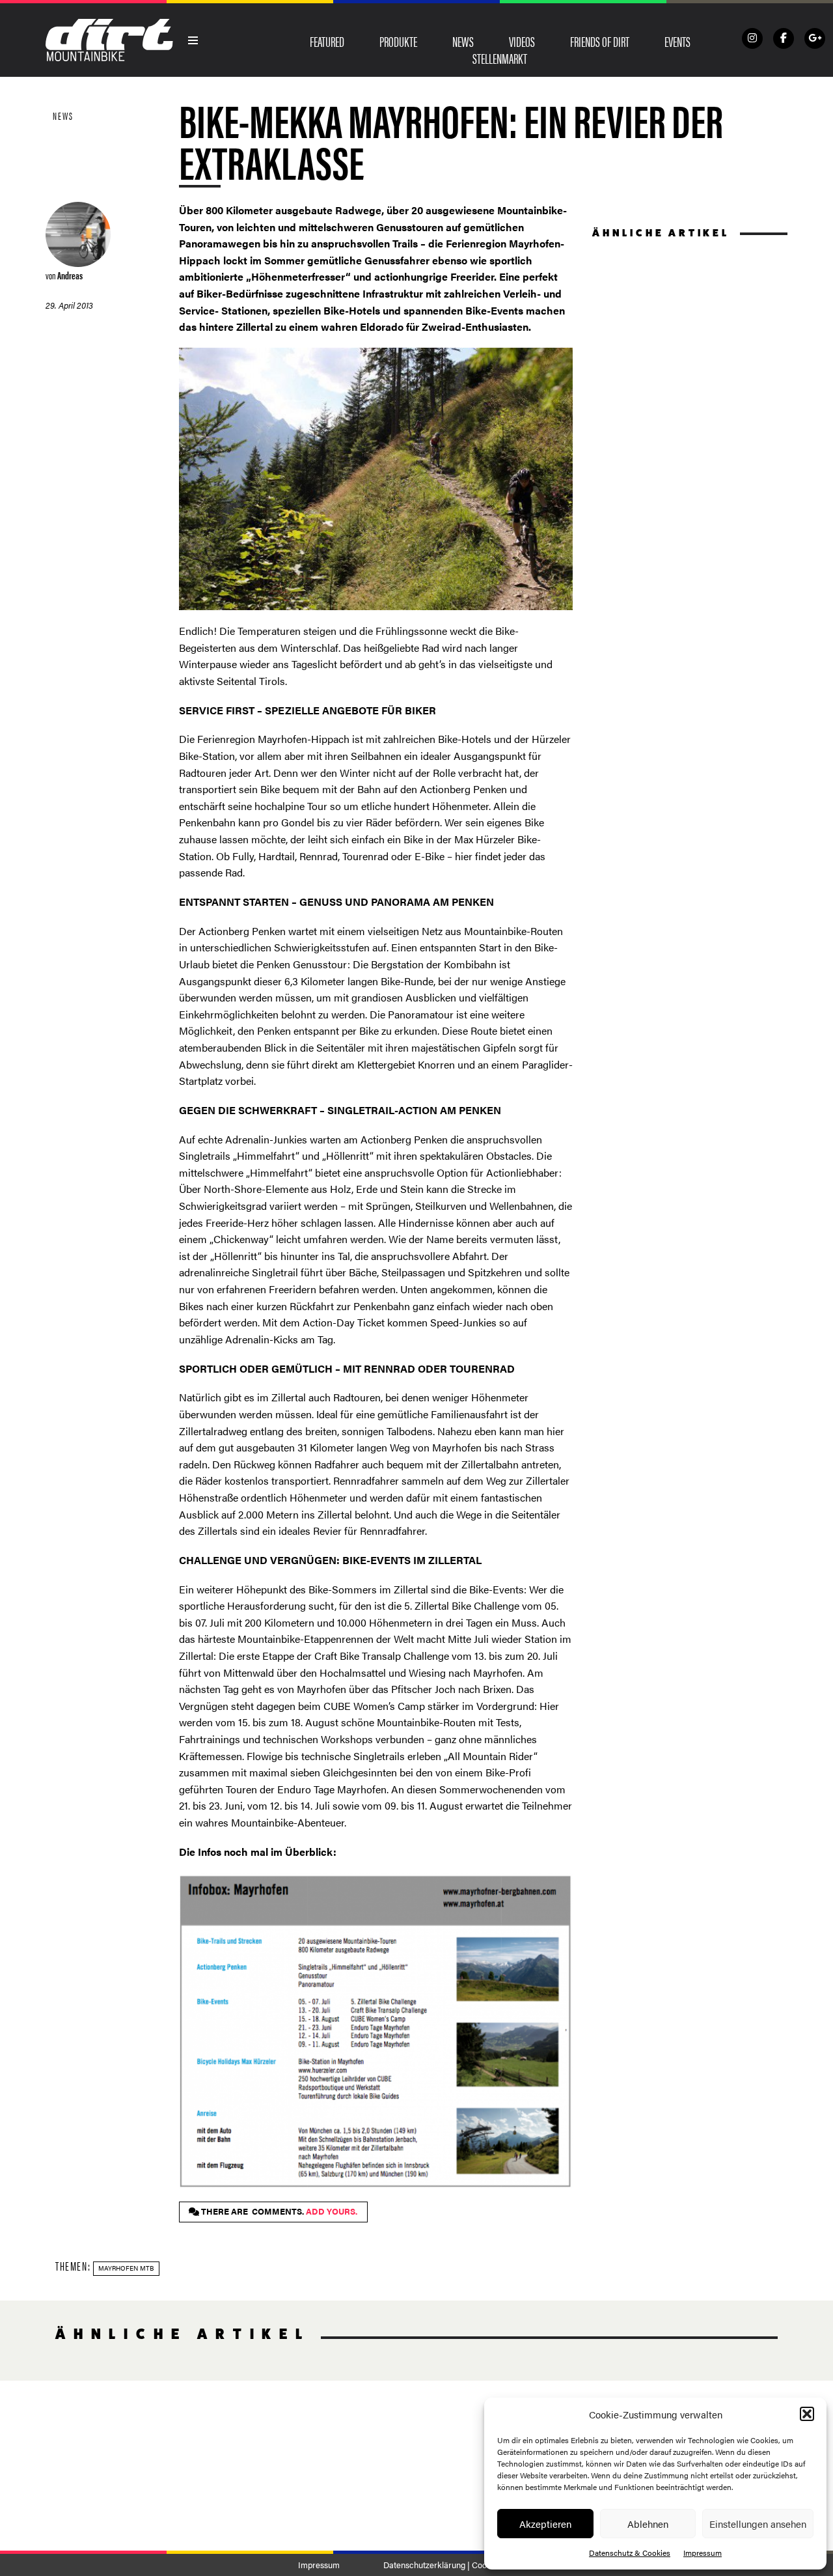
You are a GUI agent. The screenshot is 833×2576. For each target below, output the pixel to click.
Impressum (703, 2553)
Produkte (398, 41)
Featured (327, 41)
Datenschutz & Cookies (630, 2553)
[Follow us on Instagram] (752, 38)
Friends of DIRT (600, 41)
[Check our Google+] (815, 38)
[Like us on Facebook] (784, 38)
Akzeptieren (545, 2524)
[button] (807, 2414)
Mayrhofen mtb (126, 2268)
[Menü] (193, 40)
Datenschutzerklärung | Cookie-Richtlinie (459, 2565)
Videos (522, 41)
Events (677, 41)
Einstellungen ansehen (758, 2524)
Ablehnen (648, 2524)
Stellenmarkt (500, 58)
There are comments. (278, 2211)
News (463, 41)
